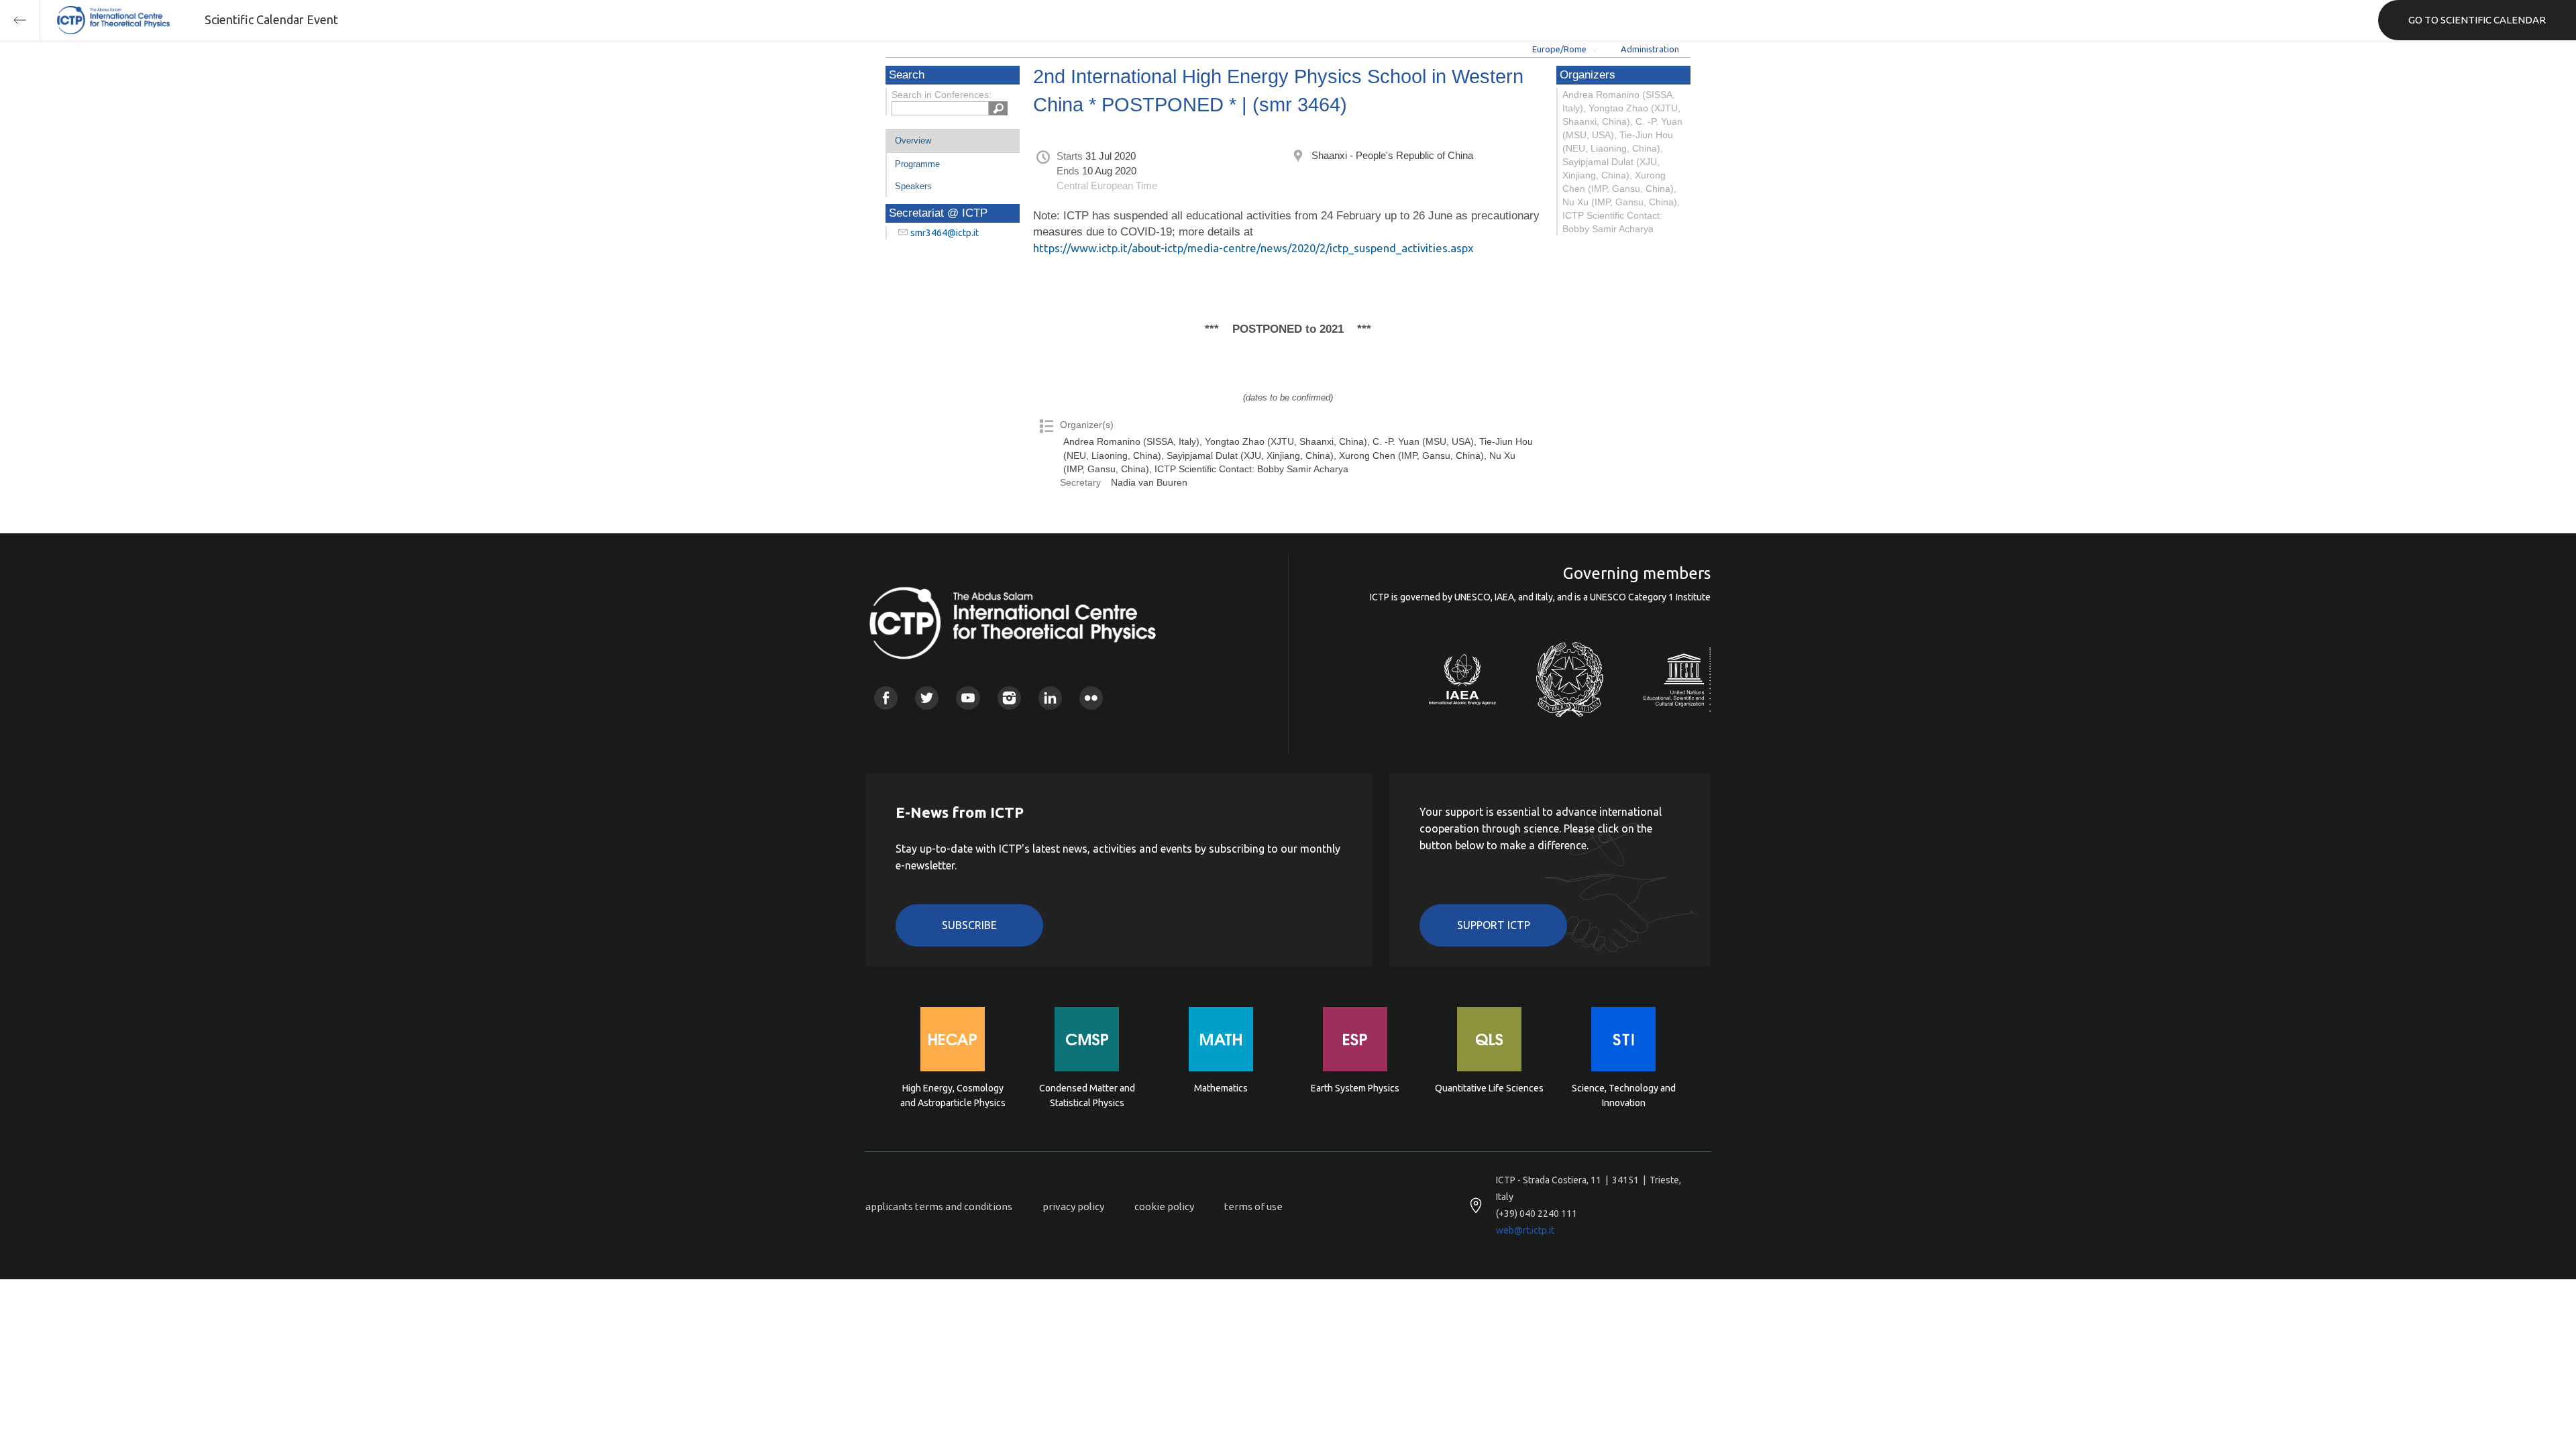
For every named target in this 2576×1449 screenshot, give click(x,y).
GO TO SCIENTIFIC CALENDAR (2477, 20)
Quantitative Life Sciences (1489, 1088)
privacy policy (1073, 1206)
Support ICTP (1494, 925)
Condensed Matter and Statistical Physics (1087, 1095)
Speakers (913, 186)
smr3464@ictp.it (945, 233)
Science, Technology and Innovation (1624, 1095)
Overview (913, 141)
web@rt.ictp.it (1525, 1230)
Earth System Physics (1355, 1088)
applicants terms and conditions (939, 1206)
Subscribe (969, 925)
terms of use (1253, 1206)
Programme (917, 164)
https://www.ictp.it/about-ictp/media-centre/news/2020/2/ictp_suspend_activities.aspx (1253, 248)
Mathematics (1221, 1088)
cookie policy (1164, 1206)
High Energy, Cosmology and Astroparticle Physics (953, 1095)
